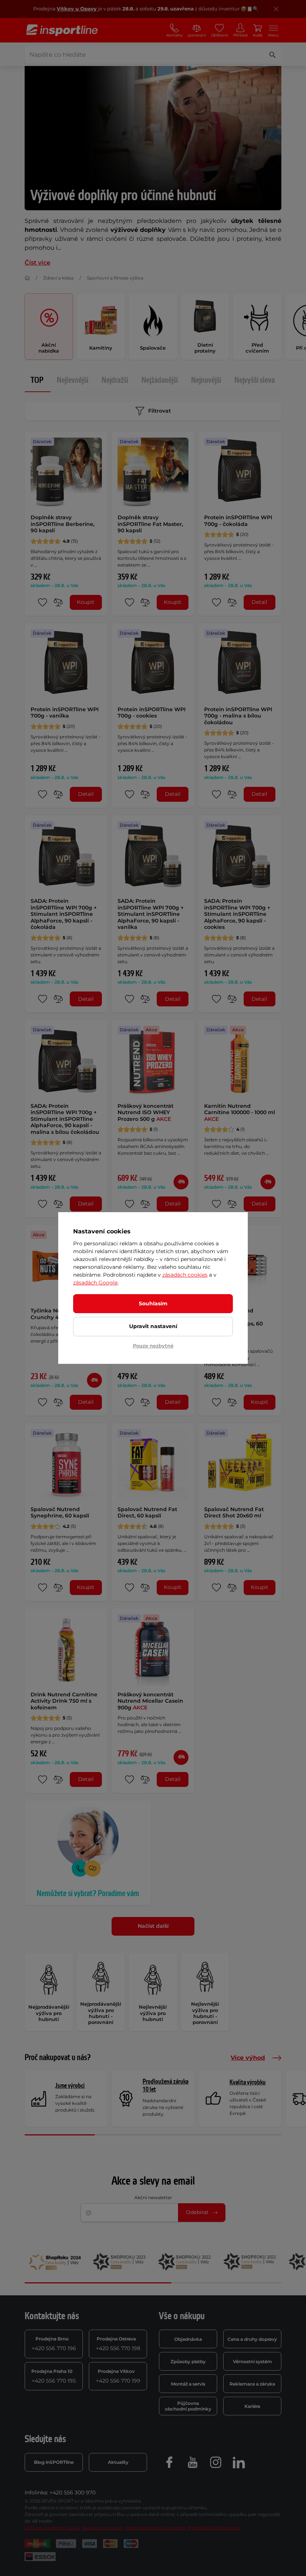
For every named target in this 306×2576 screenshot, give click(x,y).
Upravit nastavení (153, 1326)
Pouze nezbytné (153, 1346)
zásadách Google (95, 1283)
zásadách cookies (185, 1275)
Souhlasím (153, 1303)
